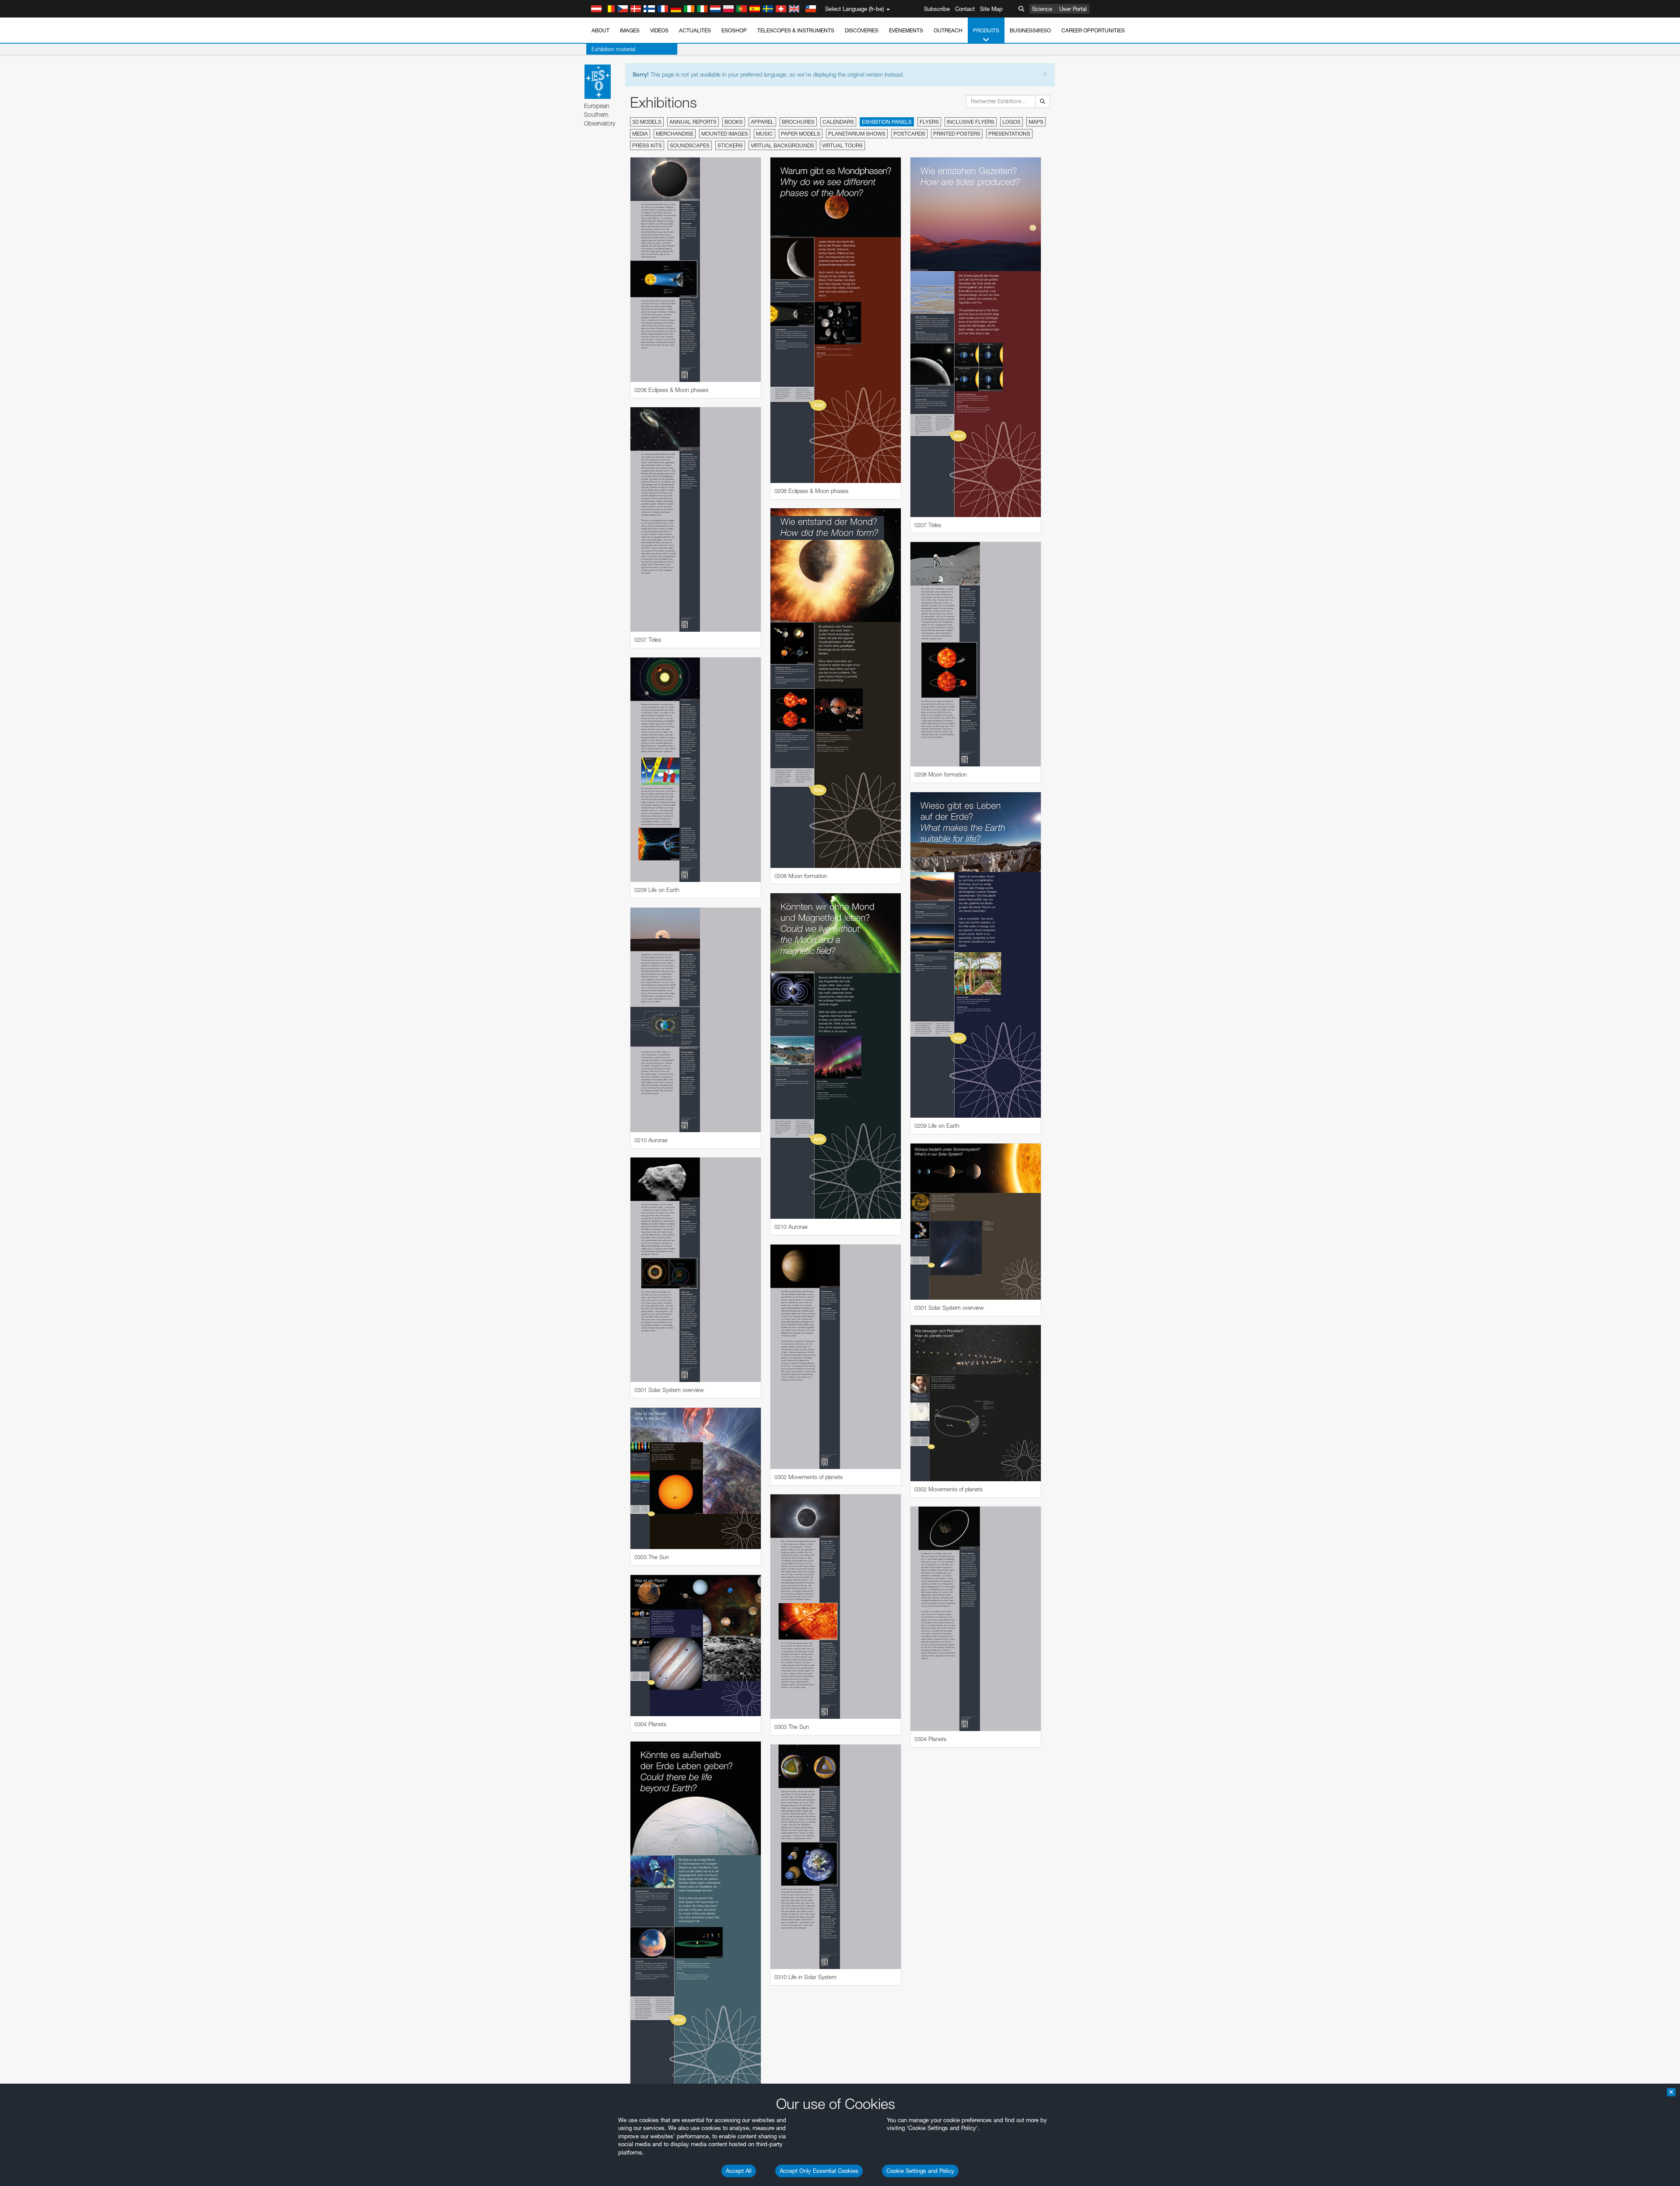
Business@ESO (1030, 30)
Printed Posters (957, 134)
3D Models (647, 122)
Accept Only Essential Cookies (819, 2171)
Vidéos (659, 30)
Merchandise (675, 134)
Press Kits (647, 145)
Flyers (929, 122)
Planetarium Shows (857, 134)
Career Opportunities (1093, 30)
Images (630, 30)
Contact (965, 9)
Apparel (762, 122)
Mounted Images (725, 134)
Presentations (1009, 134)
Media (640, 134)
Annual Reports (693, 122)
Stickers (730, 145)
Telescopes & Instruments (796, 30)
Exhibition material (613, 49)
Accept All (739, 2171)
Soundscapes (690, 145)
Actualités (695, 30)
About (600, 30)
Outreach (948, 30)
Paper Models (801, 134)
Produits (986, 30)
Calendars (838, 122)
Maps (1036, 122)
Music (765, 134)
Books (734, 122)
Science (1042, 9)
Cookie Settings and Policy (920, 2171)
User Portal (1073, 9)
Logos (1011, 122)
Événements (906, 30)
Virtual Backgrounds (782, 145)
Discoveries (862, 30)
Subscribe (937, 9)
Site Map (991, 9)
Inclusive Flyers (971, 122)
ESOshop (734, 30)
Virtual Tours (842, 145)
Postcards (909, 134)
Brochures (798, 122)
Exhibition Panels (887, 122)
